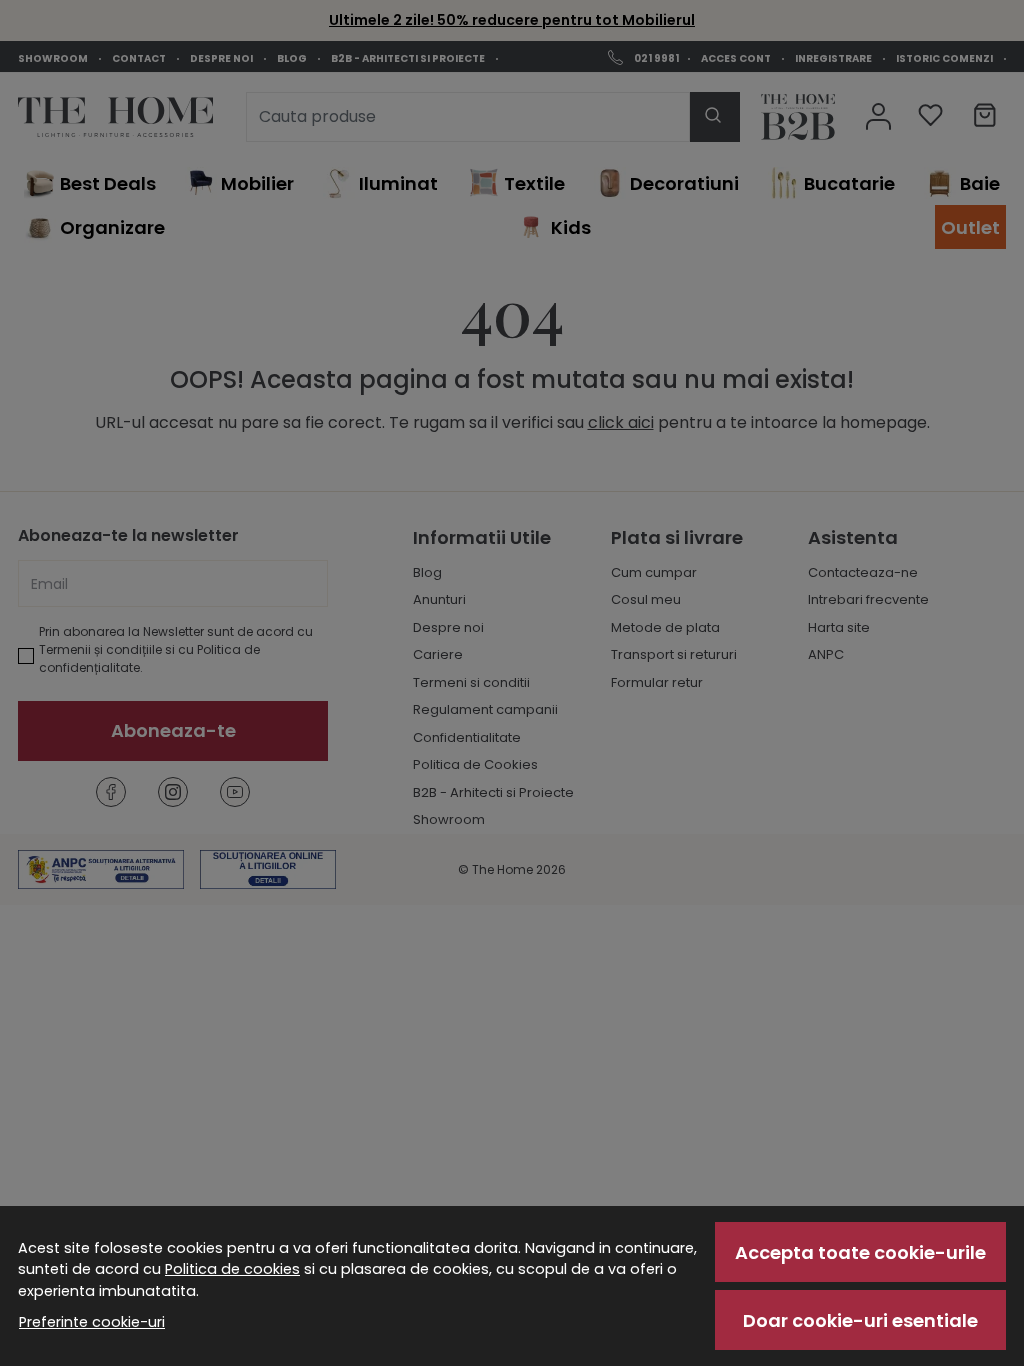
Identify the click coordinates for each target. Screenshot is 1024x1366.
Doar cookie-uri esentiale (860, 1320)
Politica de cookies (232, 1269)
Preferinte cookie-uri (92, 1322)
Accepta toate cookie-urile (860, 1252)
